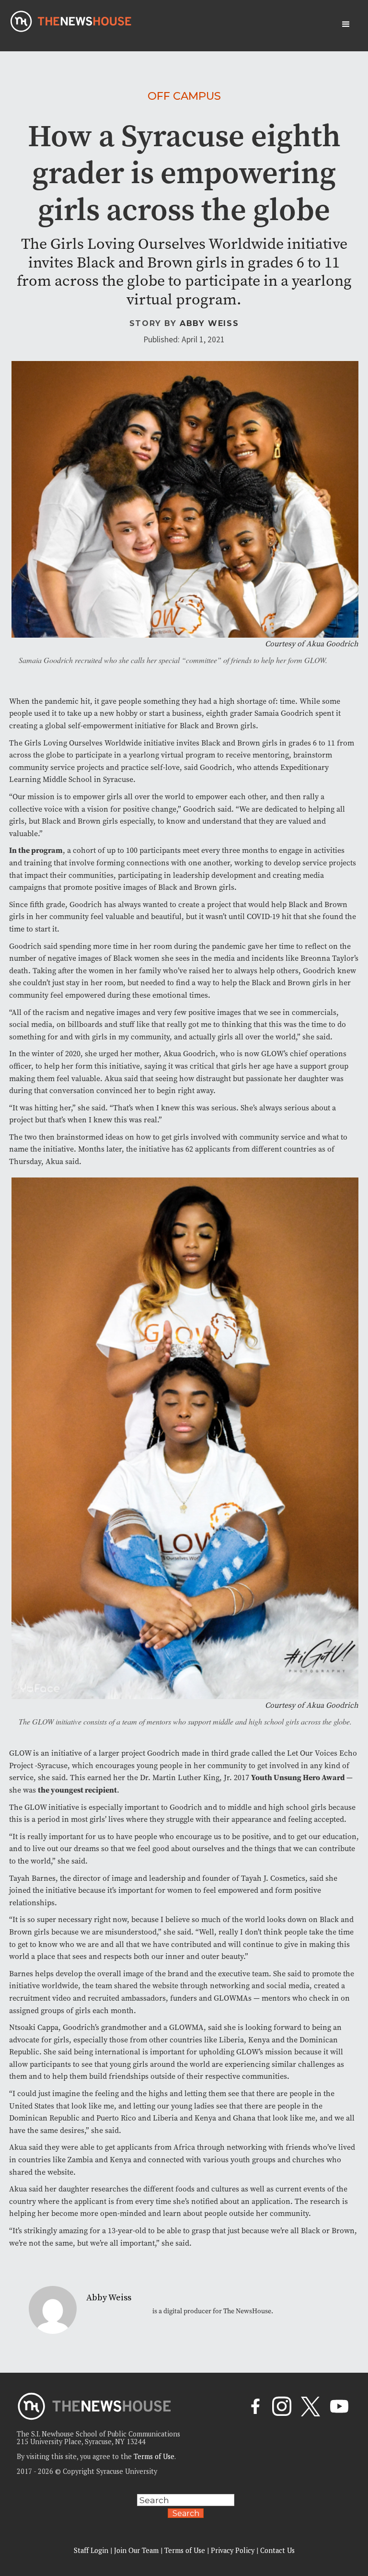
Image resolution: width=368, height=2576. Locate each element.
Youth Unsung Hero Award (299, 1778)
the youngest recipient (77, 1790)
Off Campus (184, 96)
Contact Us (277, 2550)
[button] (346, 24)
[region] (125, 2508)
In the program (36, 850)
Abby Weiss (209, 323)
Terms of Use (154, 2456)
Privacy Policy (233, 2550)
